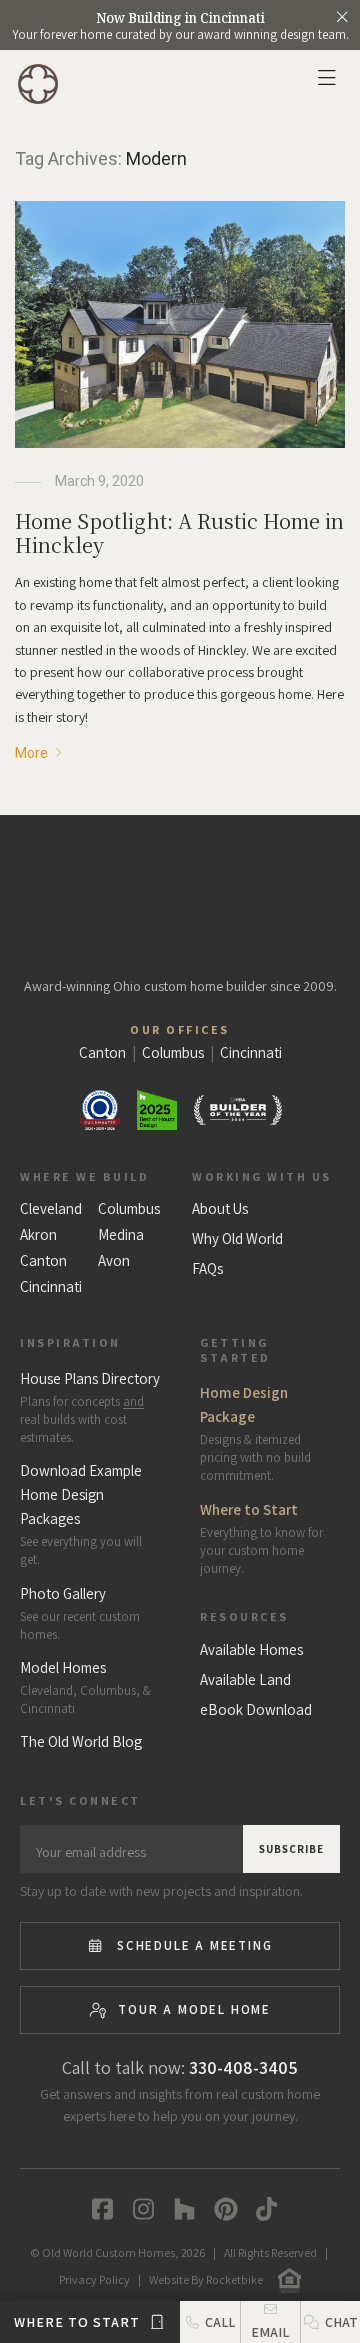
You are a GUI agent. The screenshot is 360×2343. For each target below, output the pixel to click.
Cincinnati (51, 1287)
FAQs (207, 1269)
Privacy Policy (94, 2279)
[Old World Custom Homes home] (180, 892)
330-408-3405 (243, 2067)
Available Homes (251, 1650)
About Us (220, 1209)
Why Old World (237, 1239)
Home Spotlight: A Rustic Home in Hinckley (179, 532)
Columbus (129, 1209)
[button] (330, 2322)
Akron (38, 1235)
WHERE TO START (79, 2322)
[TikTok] (262, 2209)
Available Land (245, 1680)
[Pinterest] (221, 2209)
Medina (121, 1235)
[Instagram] (139, 2209)
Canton (43, 1261)
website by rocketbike (206, 2279)
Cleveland (51, 1209)
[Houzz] (180, 2209)
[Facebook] (98, 2209)
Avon (114, 1261)
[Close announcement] (342, 17)
